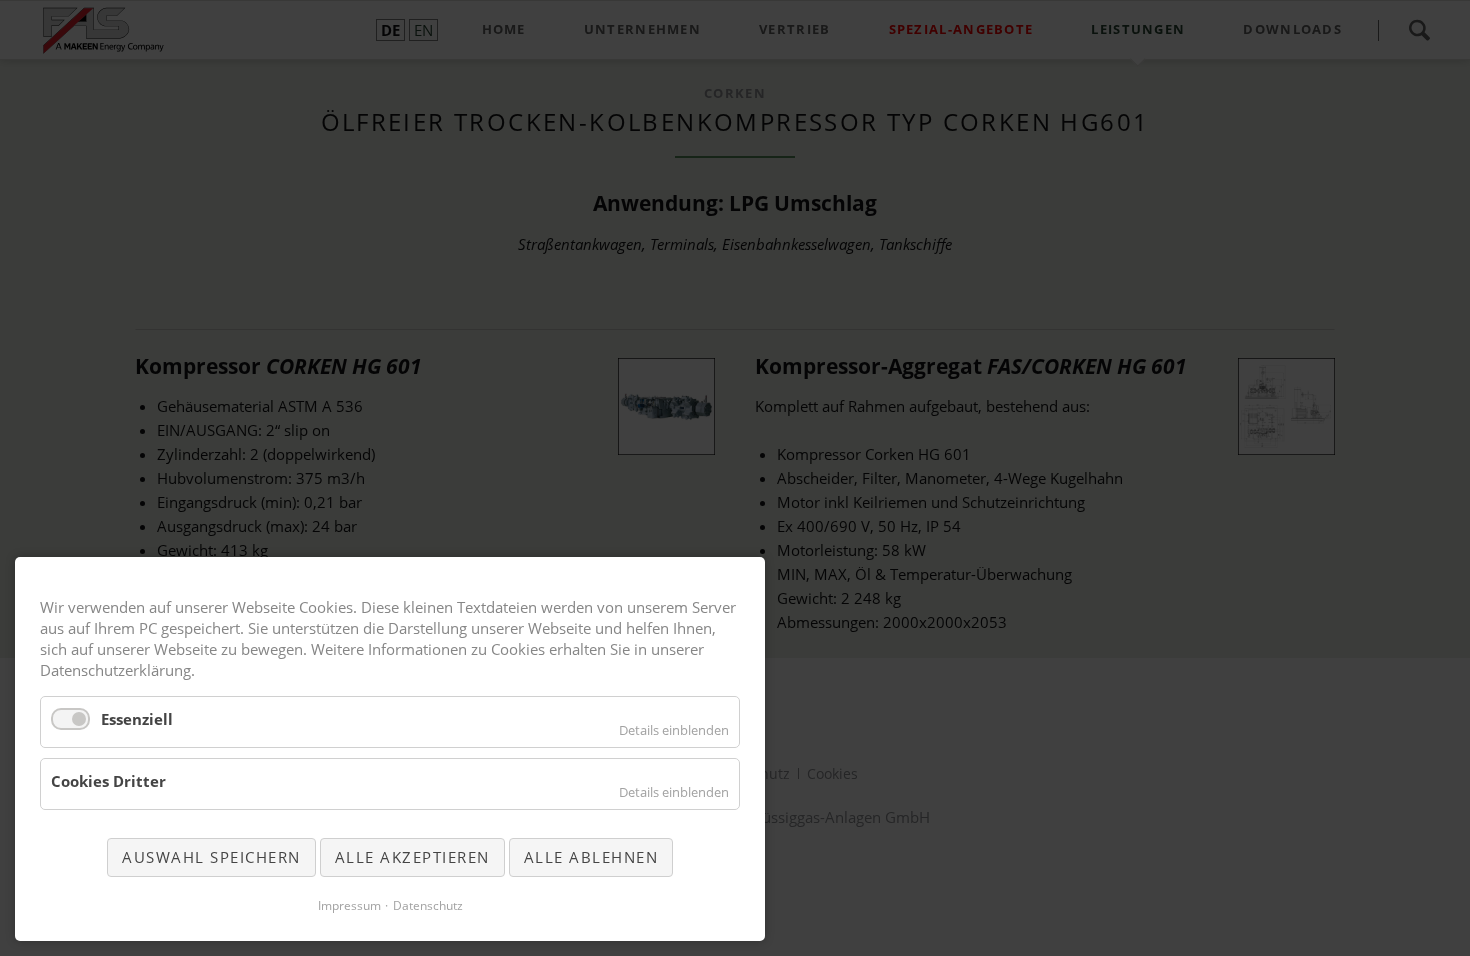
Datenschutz (428, 905)
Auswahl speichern (211, 857)
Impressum (349, 905)
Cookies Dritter (108, 781)
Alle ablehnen (591, 857)
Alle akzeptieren (412, 857)
